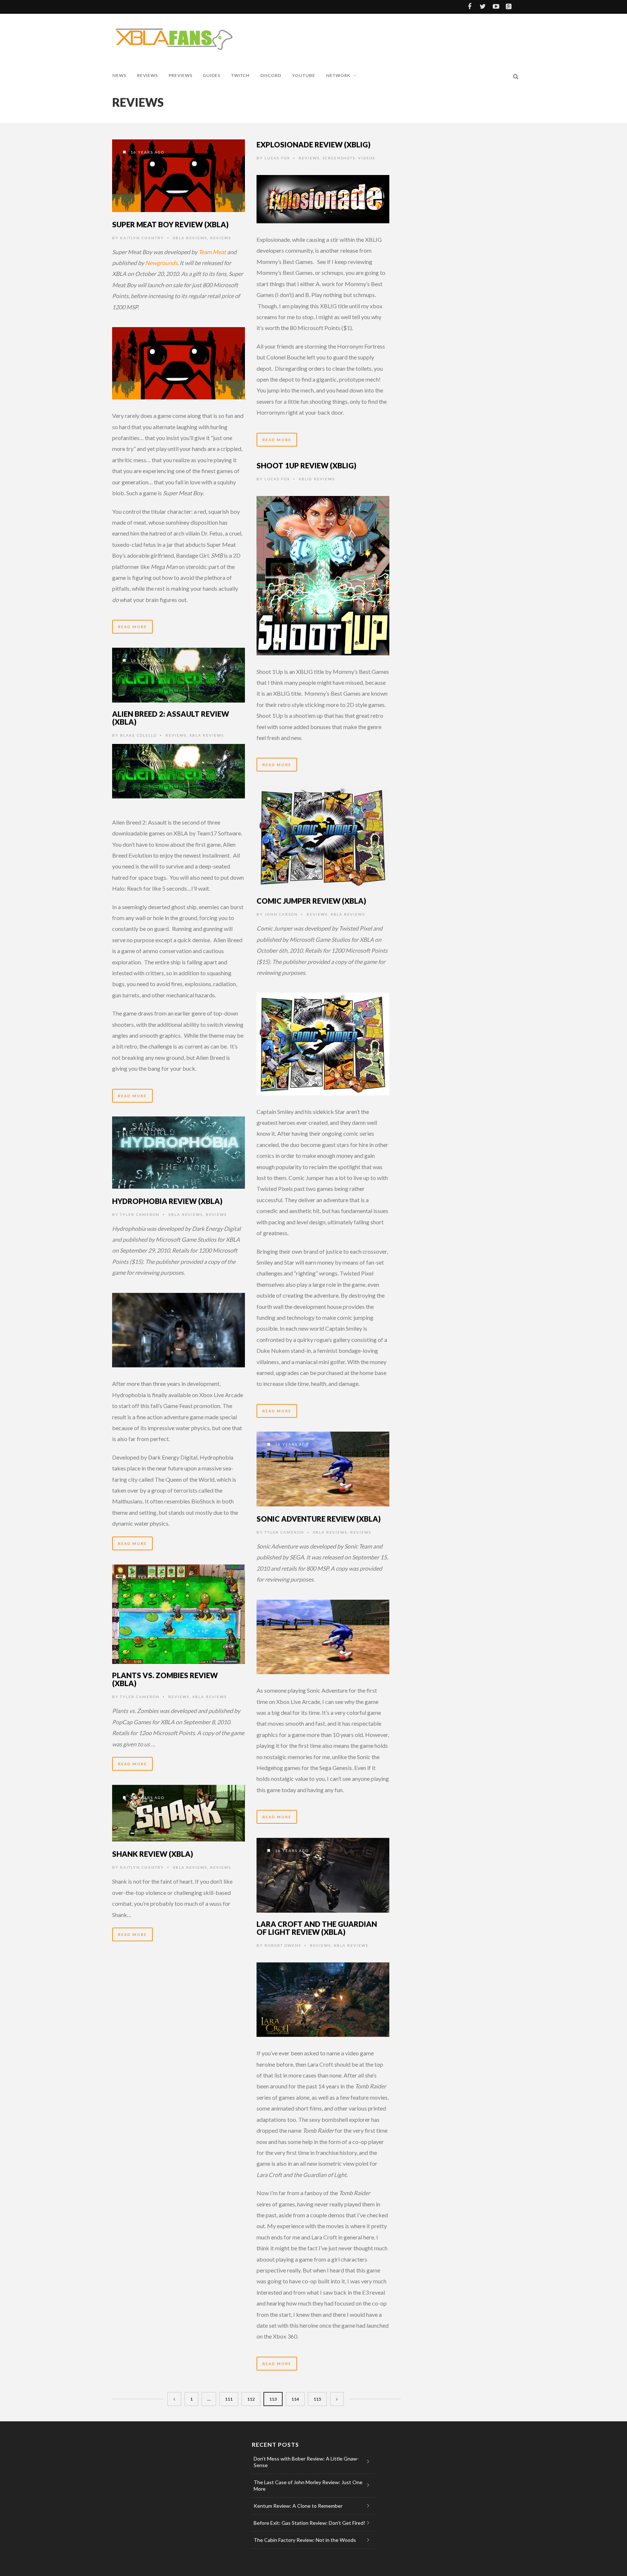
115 (317, 2399)
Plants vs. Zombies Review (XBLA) (165, 1679)
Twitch (240, 75)
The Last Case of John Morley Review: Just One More (308, 2485)
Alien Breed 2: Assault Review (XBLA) (171, 718)
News (119, 75)
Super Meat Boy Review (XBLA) (170, 224)
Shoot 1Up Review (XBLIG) (306, 465)
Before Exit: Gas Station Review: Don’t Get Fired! (310, 2523)
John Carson (281, 914)
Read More (132, 627)
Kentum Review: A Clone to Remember (298, 2506)
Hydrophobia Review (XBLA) (167, 1201)
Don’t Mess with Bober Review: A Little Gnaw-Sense (306, 2462)
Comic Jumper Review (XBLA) (311, 901)
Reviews (147, 75)
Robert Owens (283, 1945)
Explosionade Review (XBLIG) (313, 145)
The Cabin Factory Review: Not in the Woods (305, 2540)
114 (295, 2399)
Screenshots (339, 158)
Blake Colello (138, 735)
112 (251, 2399)
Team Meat (212, 252)
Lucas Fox (277, 158)
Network (338, 75)
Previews (181, 75)
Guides (212, 75)
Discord (271, 75)
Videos (367, 158)
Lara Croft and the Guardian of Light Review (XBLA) (317, 1928)
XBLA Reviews (190, 238)
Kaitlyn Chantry (142, 238)
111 (229, 2399)
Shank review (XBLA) (153, 1854)
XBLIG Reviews (317, 479)
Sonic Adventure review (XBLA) (319, 1519)
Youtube (304, 75)
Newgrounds (161, 263)
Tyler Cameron (140, 1214)
